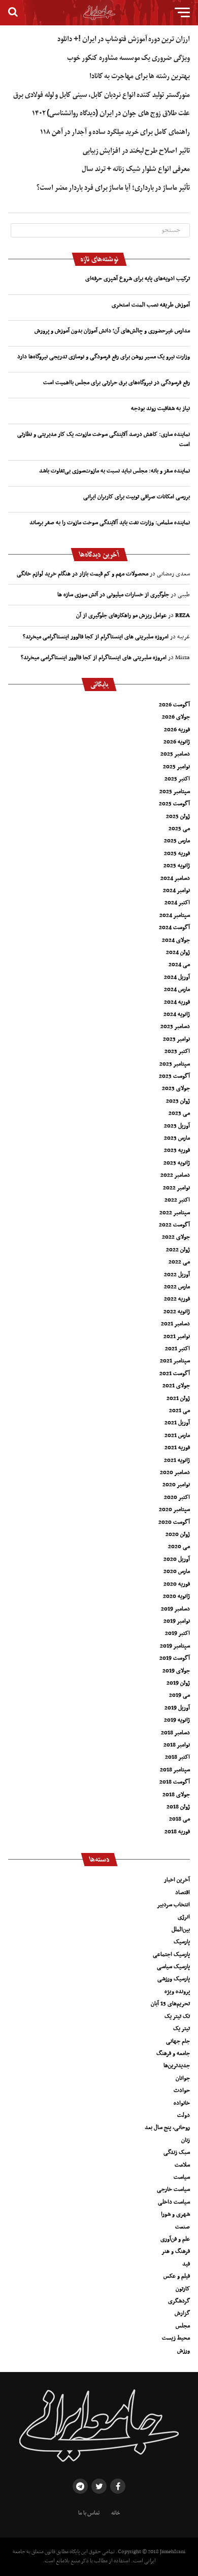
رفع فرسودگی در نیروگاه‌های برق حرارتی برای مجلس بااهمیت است (117, 383)
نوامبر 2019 (177, 1621)
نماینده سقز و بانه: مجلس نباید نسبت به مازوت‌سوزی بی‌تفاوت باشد (114, 471)
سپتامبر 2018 (175, 1770)
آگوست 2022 (174, 1225)
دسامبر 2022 (175, 1175)
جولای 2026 (176, 717)
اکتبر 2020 (177, 1497)
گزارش (182, 2313)
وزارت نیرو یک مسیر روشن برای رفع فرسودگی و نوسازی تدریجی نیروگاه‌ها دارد (104, 357)
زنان (186, 2140)
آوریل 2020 (177, 1559)
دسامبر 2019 (175, 1609)
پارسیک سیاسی (173, 1967)
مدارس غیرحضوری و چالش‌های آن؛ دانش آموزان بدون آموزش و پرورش (112, 331)
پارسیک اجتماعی (171, 1954)
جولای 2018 (176, 1795)
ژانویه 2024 (177, 1014)
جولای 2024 (176, 940)
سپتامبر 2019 (175, 1646)
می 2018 (179, 1819)
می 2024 (179, 965)
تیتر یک (181, 2029)
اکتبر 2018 (177, 1757)
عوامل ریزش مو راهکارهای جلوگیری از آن (121, 615)
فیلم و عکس (177, 2276)
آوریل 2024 (177, 977)
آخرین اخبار (177, 1880)
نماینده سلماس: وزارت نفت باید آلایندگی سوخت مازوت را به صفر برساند (110, 523)
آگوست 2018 (175, 1782)
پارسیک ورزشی (174, 1979)
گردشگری (179, 2301)
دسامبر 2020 (175, 1472)
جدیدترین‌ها (177, 2066)
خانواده (182, 2103)
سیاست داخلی (174, 2202)
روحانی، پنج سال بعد (167, 2127)
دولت (184, 2115)
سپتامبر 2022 (175, 1213)
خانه (116, 2513)
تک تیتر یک (177, 2016)
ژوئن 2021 (178, 1398)
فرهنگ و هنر (176, 2251)
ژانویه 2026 (177, 742)
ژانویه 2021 (177, 1460)
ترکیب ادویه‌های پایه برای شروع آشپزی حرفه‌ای (138, 279)
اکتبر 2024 (177, 903)
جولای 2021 (176, 1386)
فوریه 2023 (177, 1150)
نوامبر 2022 (176, 1188)
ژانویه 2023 (177, 1163)
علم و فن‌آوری (175, 2239)
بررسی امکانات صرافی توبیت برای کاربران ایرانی (137, 497)
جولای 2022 (176, 1237)
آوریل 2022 (177, 1275)
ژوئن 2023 (178, 1101)
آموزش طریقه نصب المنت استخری (151, 305)
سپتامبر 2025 (175, 792)
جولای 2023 (176, 1088)
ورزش (184, 2351)
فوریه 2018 (177, 1832)
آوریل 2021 (177, 1423)
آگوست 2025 (174, 804)
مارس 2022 (177, 1287)
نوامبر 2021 (177, 1336)
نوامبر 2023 (176, 1039)
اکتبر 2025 (177, 779)
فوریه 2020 (177, 1584)
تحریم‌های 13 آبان (170, 2004)
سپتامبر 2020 (174, 1509)
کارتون (183, 2289)
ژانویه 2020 (176, 1596)
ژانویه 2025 (177, 866)
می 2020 (179, 1547)
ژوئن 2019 (178, 1683)
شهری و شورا (175, 2214)
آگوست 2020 (174, 1522)
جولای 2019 (176, 1671)
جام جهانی (178, 2041)
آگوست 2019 (175, 1658)
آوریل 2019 (177, 1708)
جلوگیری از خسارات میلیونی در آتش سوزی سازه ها (113, 595)
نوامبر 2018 (177, 1745)
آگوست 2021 (175, 1373)
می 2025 (179, 829)
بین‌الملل (181, 1930)
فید (186, 2264)
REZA (183, 615)
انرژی (184, 1917)
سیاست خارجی (173, 2189)
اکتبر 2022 (177, 1200)
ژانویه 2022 (177, 1312)
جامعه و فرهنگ (173, 2053)
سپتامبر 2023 (175, 1064)
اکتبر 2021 (177, 1349)
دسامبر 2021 (175, 1324)
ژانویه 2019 (177, 1720)
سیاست (182, 2177)
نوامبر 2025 (176, 767)
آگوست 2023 (174, 1076)
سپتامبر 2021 (175, 1361)
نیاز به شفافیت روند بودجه (160, 408)
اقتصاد (183, 1893)
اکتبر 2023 (177, 1051)
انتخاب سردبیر (173, 1905)
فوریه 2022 (177, 1299)
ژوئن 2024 (178, 952)
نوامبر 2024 (176, 890)
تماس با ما (89, 2513)
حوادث (182, 2090)
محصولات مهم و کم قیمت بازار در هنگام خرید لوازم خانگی (82, 574)
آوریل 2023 (177, 1126)
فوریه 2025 (177, 853)
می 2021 (179, 1411)
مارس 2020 (177, 1571)
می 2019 (179, 1695)
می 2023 (179, 1113)
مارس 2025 (177, 841)
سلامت (182, 2165)
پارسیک (182, 1942)
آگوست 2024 (174, 928)
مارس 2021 (177, 1435)
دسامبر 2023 (175, 1026)
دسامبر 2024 (175, 878)
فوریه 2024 (177, 1002)
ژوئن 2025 (178, 816)
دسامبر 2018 (175, 1733)
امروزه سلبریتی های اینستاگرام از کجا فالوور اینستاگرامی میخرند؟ (96, 637)
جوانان (183, 2078)
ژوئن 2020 (178, 1534)
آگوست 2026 (174, 705)
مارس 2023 (177, 1138)
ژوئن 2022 (178, 1250)
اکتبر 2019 (177, 1633)
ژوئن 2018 (178, 1807)
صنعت (183, 2227)
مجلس (183, 2326)
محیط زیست (176, 2338)
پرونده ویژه (177, 1991)
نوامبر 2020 (176, 1485)
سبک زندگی (177, 2152)
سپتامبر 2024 (175, 915)
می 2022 (179, 1262)
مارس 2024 (177, 989)
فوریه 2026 (177, 730)
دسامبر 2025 (175, 754)
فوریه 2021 (177, 1448)
